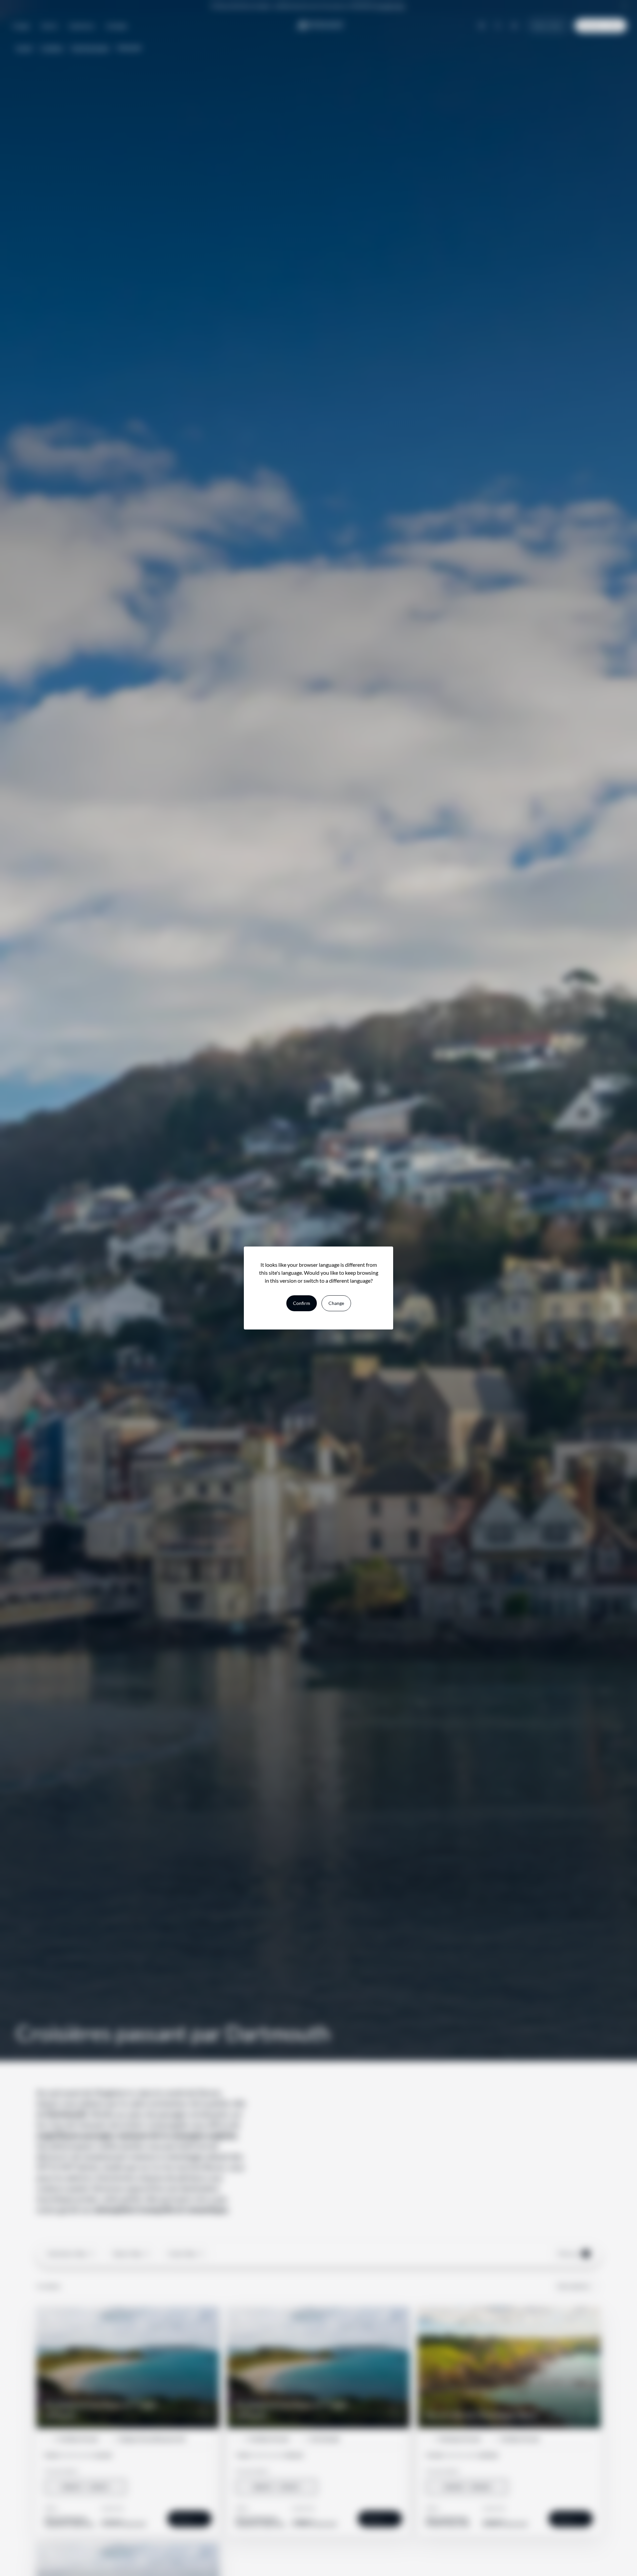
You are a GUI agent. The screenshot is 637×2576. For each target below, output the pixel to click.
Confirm (302, 1303)
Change (336, 1303)
